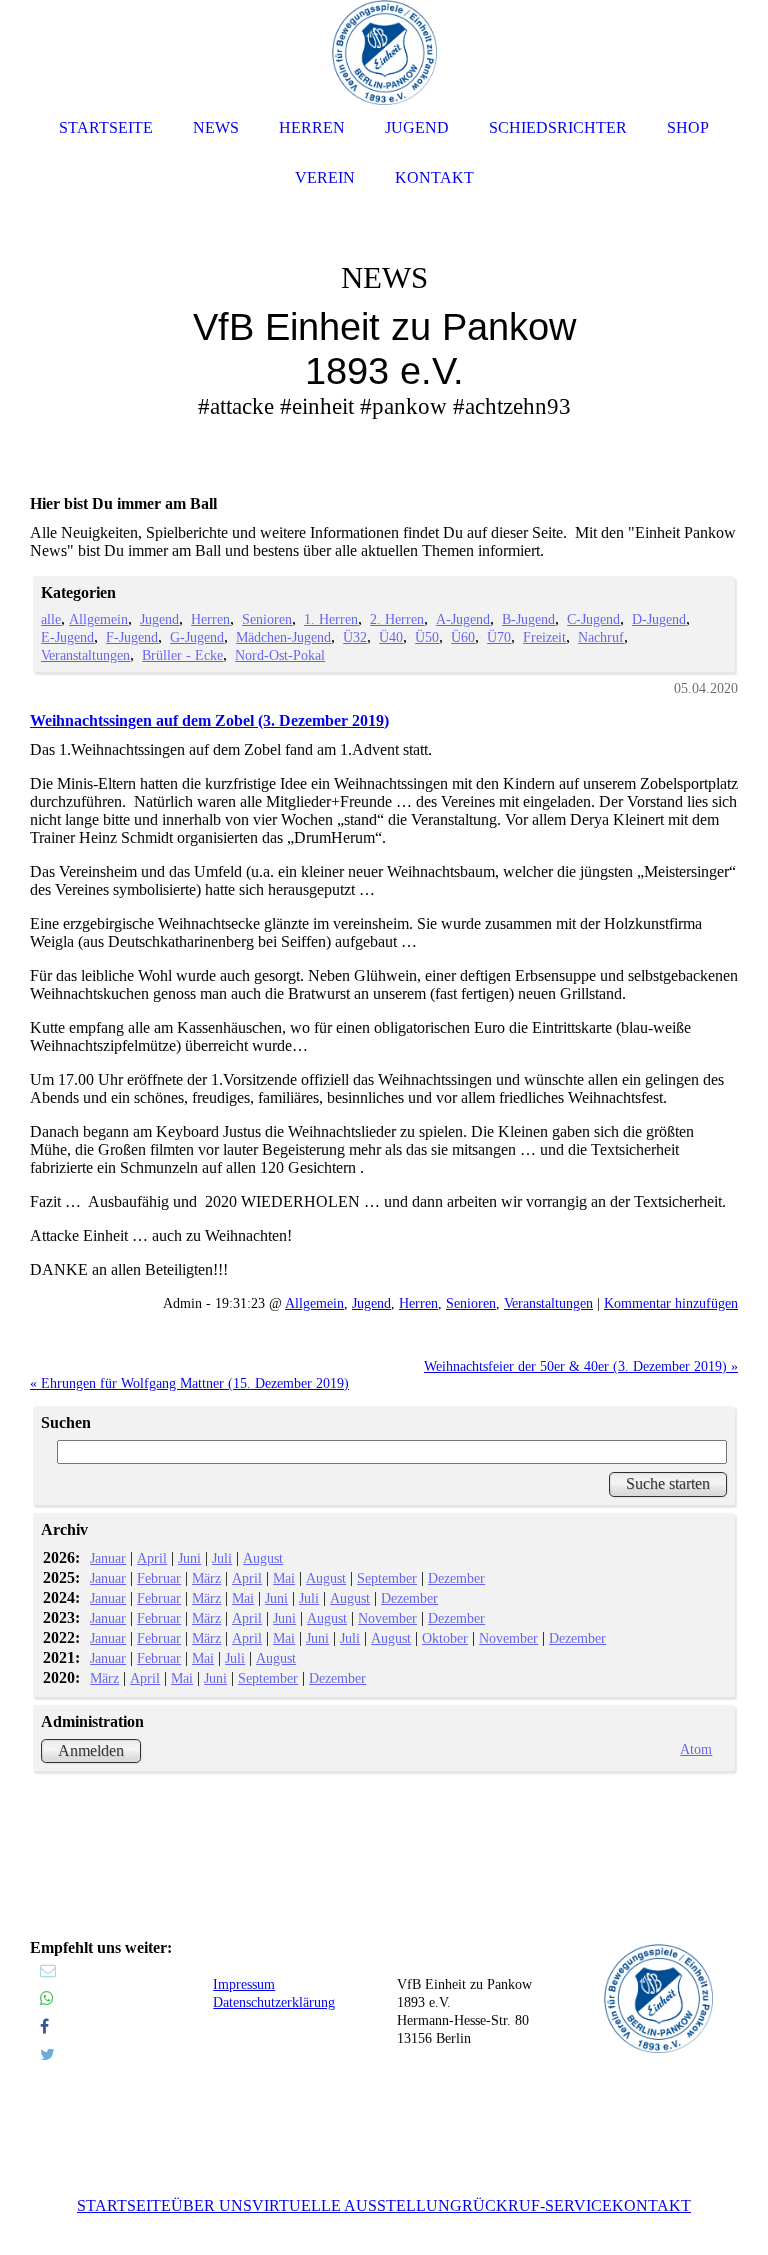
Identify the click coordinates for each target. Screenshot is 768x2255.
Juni (189, 1558)
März (206, 1578)
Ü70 (499, 637)
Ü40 (391, 637)
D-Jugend (659, 619)
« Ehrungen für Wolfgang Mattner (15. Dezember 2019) (189, 1383)
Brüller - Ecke (182, 655)
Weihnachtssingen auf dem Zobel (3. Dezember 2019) (209, 720)
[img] (384, 300)
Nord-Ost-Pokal (280, 655)
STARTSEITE (124, 2205)
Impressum (244, 1984)
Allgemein (98, 619)
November (387, 1618)
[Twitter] (47, 2054)
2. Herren (397, 619)
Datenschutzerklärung (274, 2002)
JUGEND (417, 127)
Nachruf (601, 637)
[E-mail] (48, 1970)
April (152, 1558)
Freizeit (544, 637)
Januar (108, 1558)
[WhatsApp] (47, 1998)
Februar (159, 1578)
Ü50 (427, 637)
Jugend (159, 619)
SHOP (688, 127)
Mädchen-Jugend (283, 637)
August (263, 1558)
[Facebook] (44, 2026)
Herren (210, 619)
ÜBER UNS (211, 2205)
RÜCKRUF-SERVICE (537, 2205)
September (387, 1578)
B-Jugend (528, 619)
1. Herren (331, 619)
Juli (222, 1558)
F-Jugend (132, 637)
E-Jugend (67, 637)
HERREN (312, 127)
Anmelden (91, 1750)
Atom (696, 1749)
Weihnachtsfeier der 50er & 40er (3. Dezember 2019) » (581, 1366)
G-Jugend (197, 637)
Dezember (456, 1578)
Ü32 (355, 637)
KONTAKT (651, 2205)
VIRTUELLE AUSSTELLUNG (357, 2205)
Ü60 (463, 637)
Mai (284, 1578)
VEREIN (325, 177)
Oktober (445, 1638)
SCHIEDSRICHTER (558, 127)
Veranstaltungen (85, 655)
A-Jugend (463, 619)
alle (51, 619)
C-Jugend (593, 619)
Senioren (267, 619)
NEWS (216, 127)
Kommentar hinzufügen (671, 1303)
